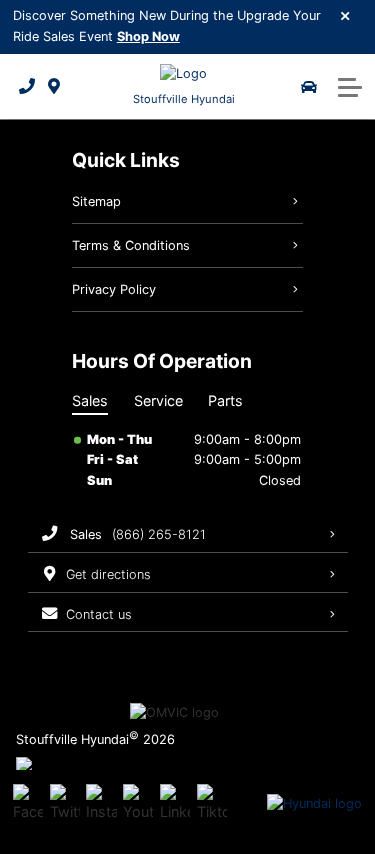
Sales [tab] (90, 400)
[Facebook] (28, 804)
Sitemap (96, 201)
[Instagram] (101, 804)
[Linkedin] (175, 804)
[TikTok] (212, 804)
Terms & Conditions (131, 245)
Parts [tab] (225, 400)
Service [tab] (158, 400)
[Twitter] (65, 804)
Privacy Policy (114, 289)
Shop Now (148, 36)
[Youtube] (138, 804)
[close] (346, 15)
